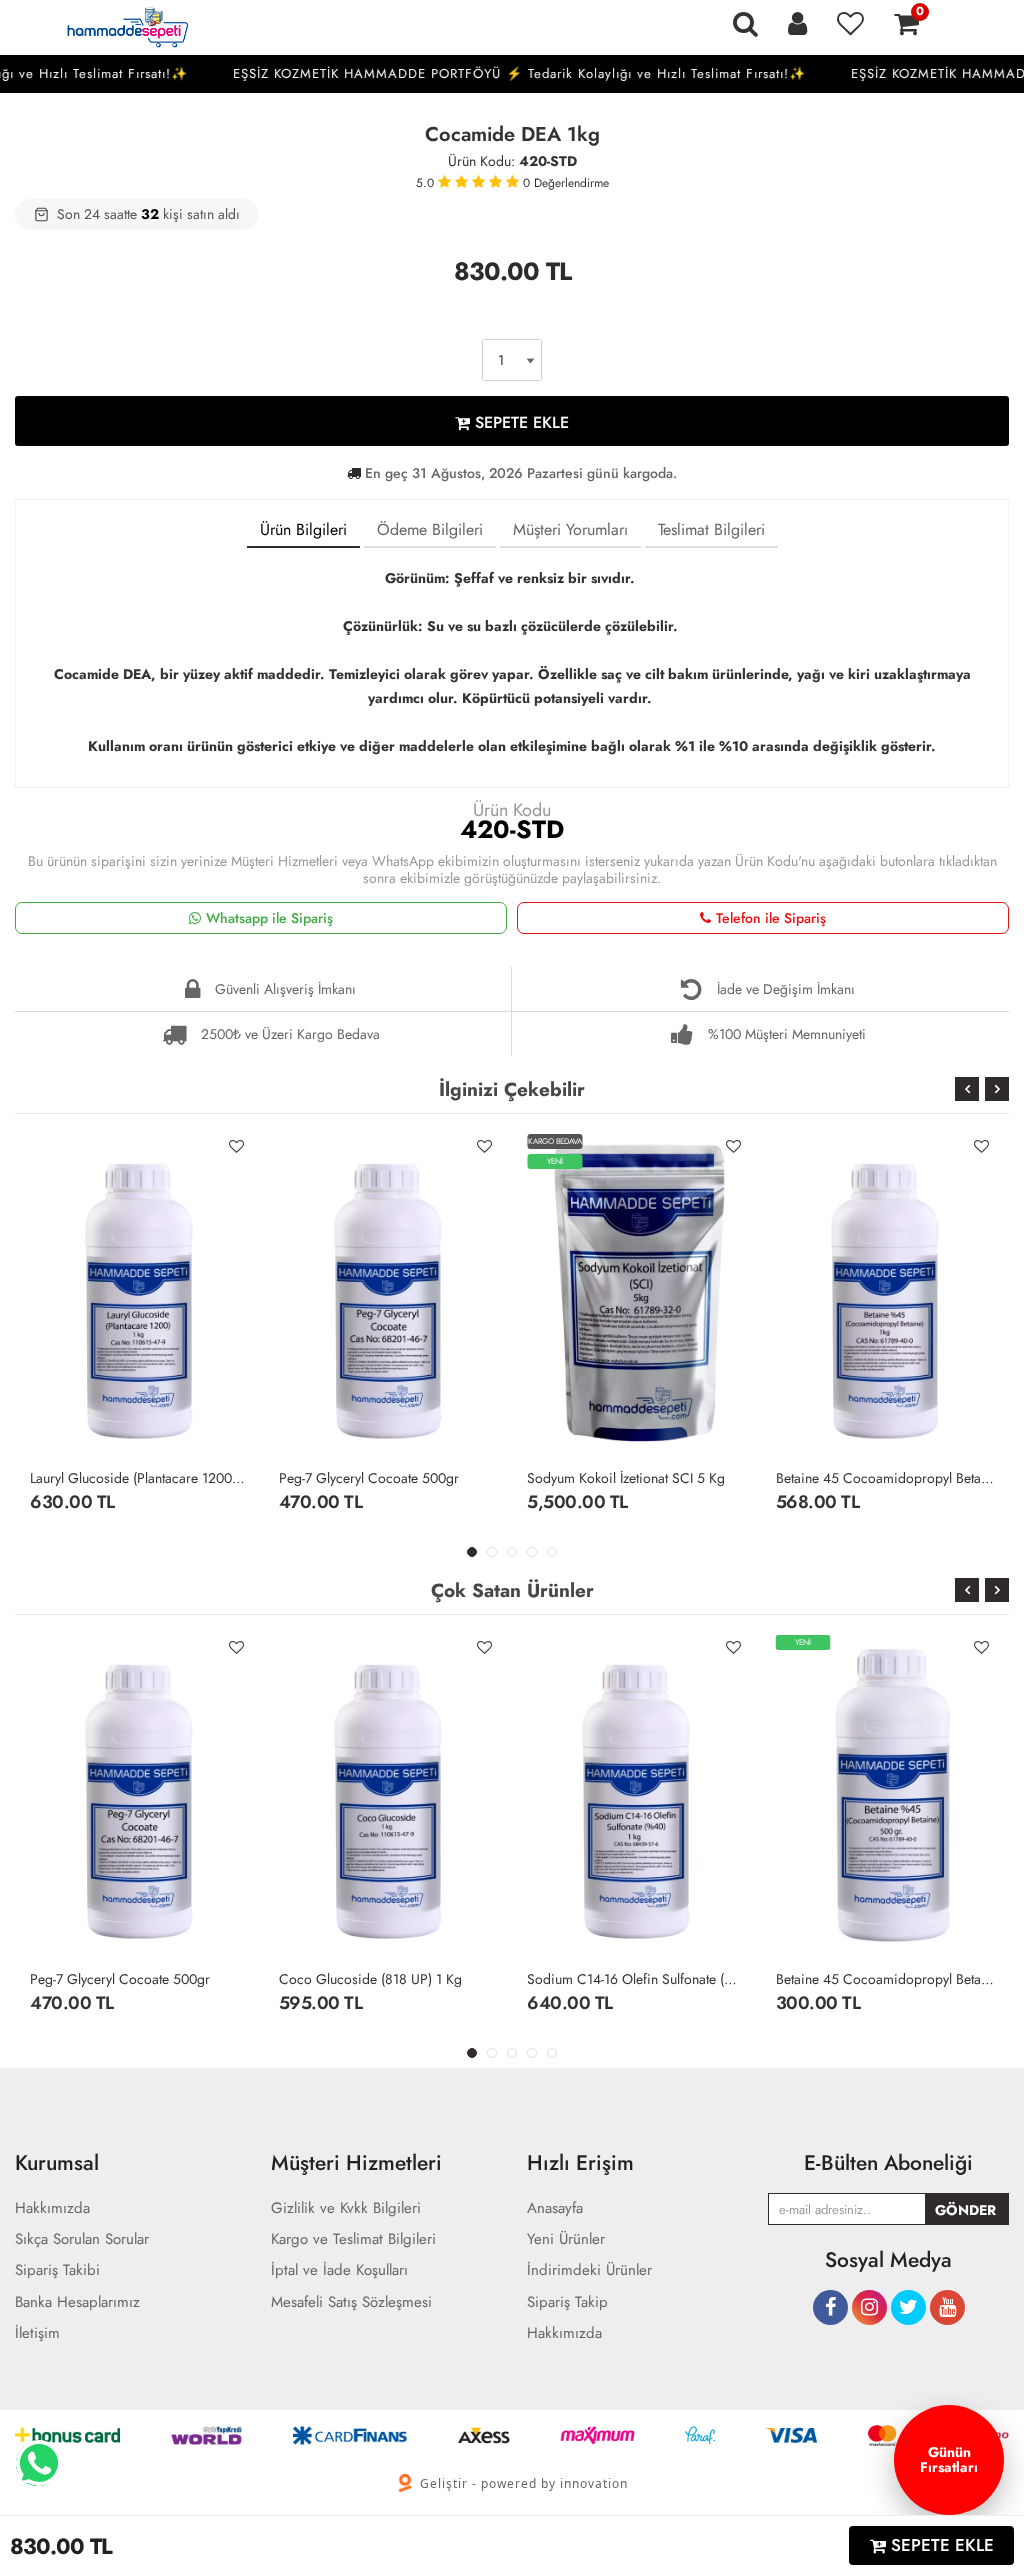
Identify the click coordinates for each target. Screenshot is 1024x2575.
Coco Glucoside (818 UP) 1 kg (370, 1979)
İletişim (37, 2333)
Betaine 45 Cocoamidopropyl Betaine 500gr (885, 1979)
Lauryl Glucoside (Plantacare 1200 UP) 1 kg (139, 1478)
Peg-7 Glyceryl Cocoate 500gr (369, 1478)
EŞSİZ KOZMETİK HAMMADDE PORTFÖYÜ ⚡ (586, 73)
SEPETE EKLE (519, 422)
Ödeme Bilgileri (430, 529)
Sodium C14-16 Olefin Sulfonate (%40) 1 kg (636, 1979)
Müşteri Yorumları (570, 529)
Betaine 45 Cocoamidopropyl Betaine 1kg (885, 1478)
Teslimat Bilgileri (711, 529)
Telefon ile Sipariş (771, 918)
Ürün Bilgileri (303, 529)
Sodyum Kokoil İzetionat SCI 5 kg (626, 1478)
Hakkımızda (564, 2333)
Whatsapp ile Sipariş (269, 918)
